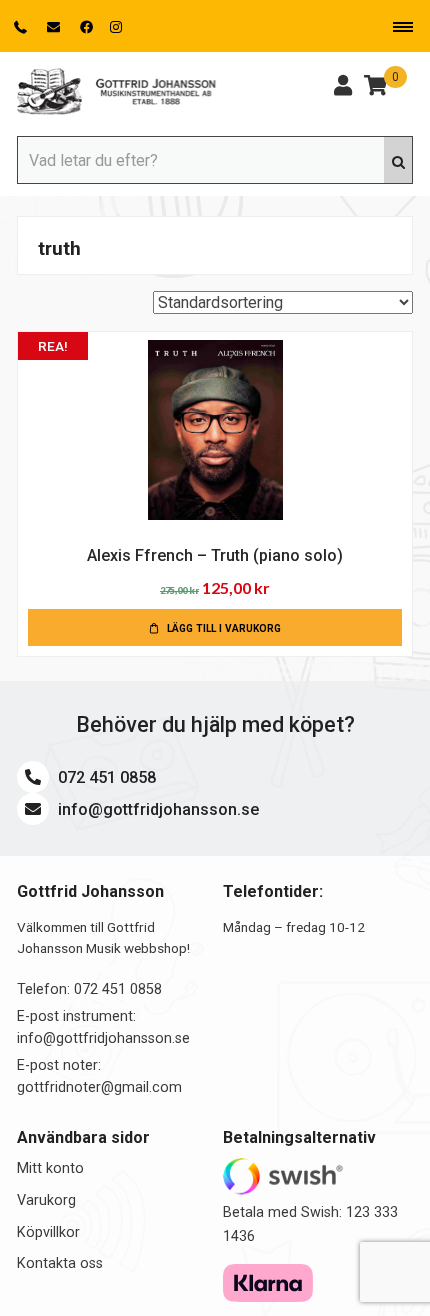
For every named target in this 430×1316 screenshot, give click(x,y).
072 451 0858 (105, 777)
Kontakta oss (60, 1263)
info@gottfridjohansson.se (156, 809)
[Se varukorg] (375, 88)
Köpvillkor (48, 1232)
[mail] (55, 27)
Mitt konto (50, 1168)
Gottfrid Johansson (117, 92)
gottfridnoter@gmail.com (99, 1087)
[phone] (22, 27)
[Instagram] (116, 27)
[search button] (398, 160)
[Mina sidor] (343, 88)
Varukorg (46, 1200)
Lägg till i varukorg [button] (224, 628)
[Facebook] (87, 27)
